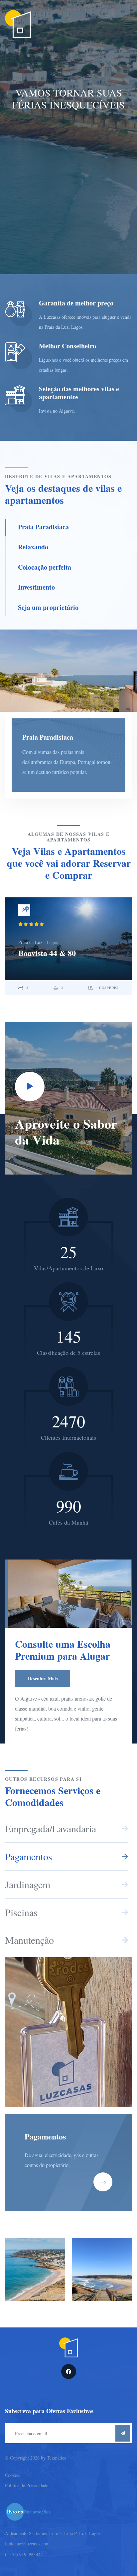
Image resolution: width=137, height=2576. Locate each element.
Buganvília (37, 953)
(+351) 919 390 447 (24, 2554)
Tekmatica (57, 2458)
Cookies (12, 2475)
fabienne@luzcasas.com (27, 2544)
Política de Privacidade (27, 2485)
